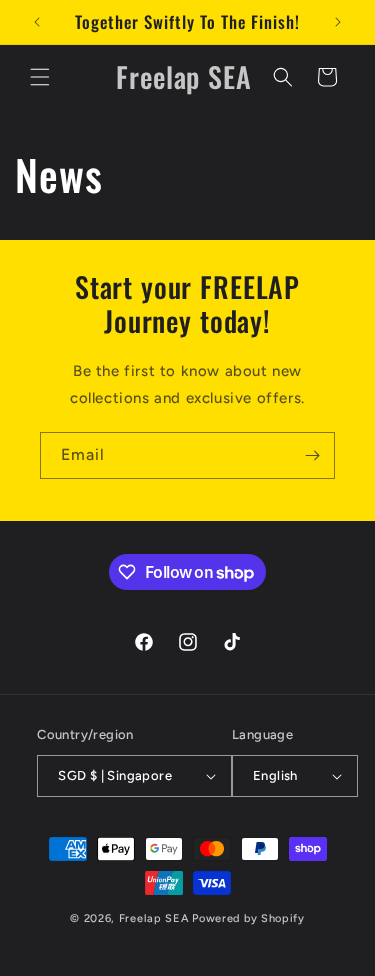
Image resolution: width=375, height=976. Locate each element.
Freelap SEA (154, 918)
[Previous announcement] (37, 22)
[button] (40, 77)
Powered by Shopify (248, 918)
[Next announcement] (338, 22)
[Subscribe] (312, 455)
